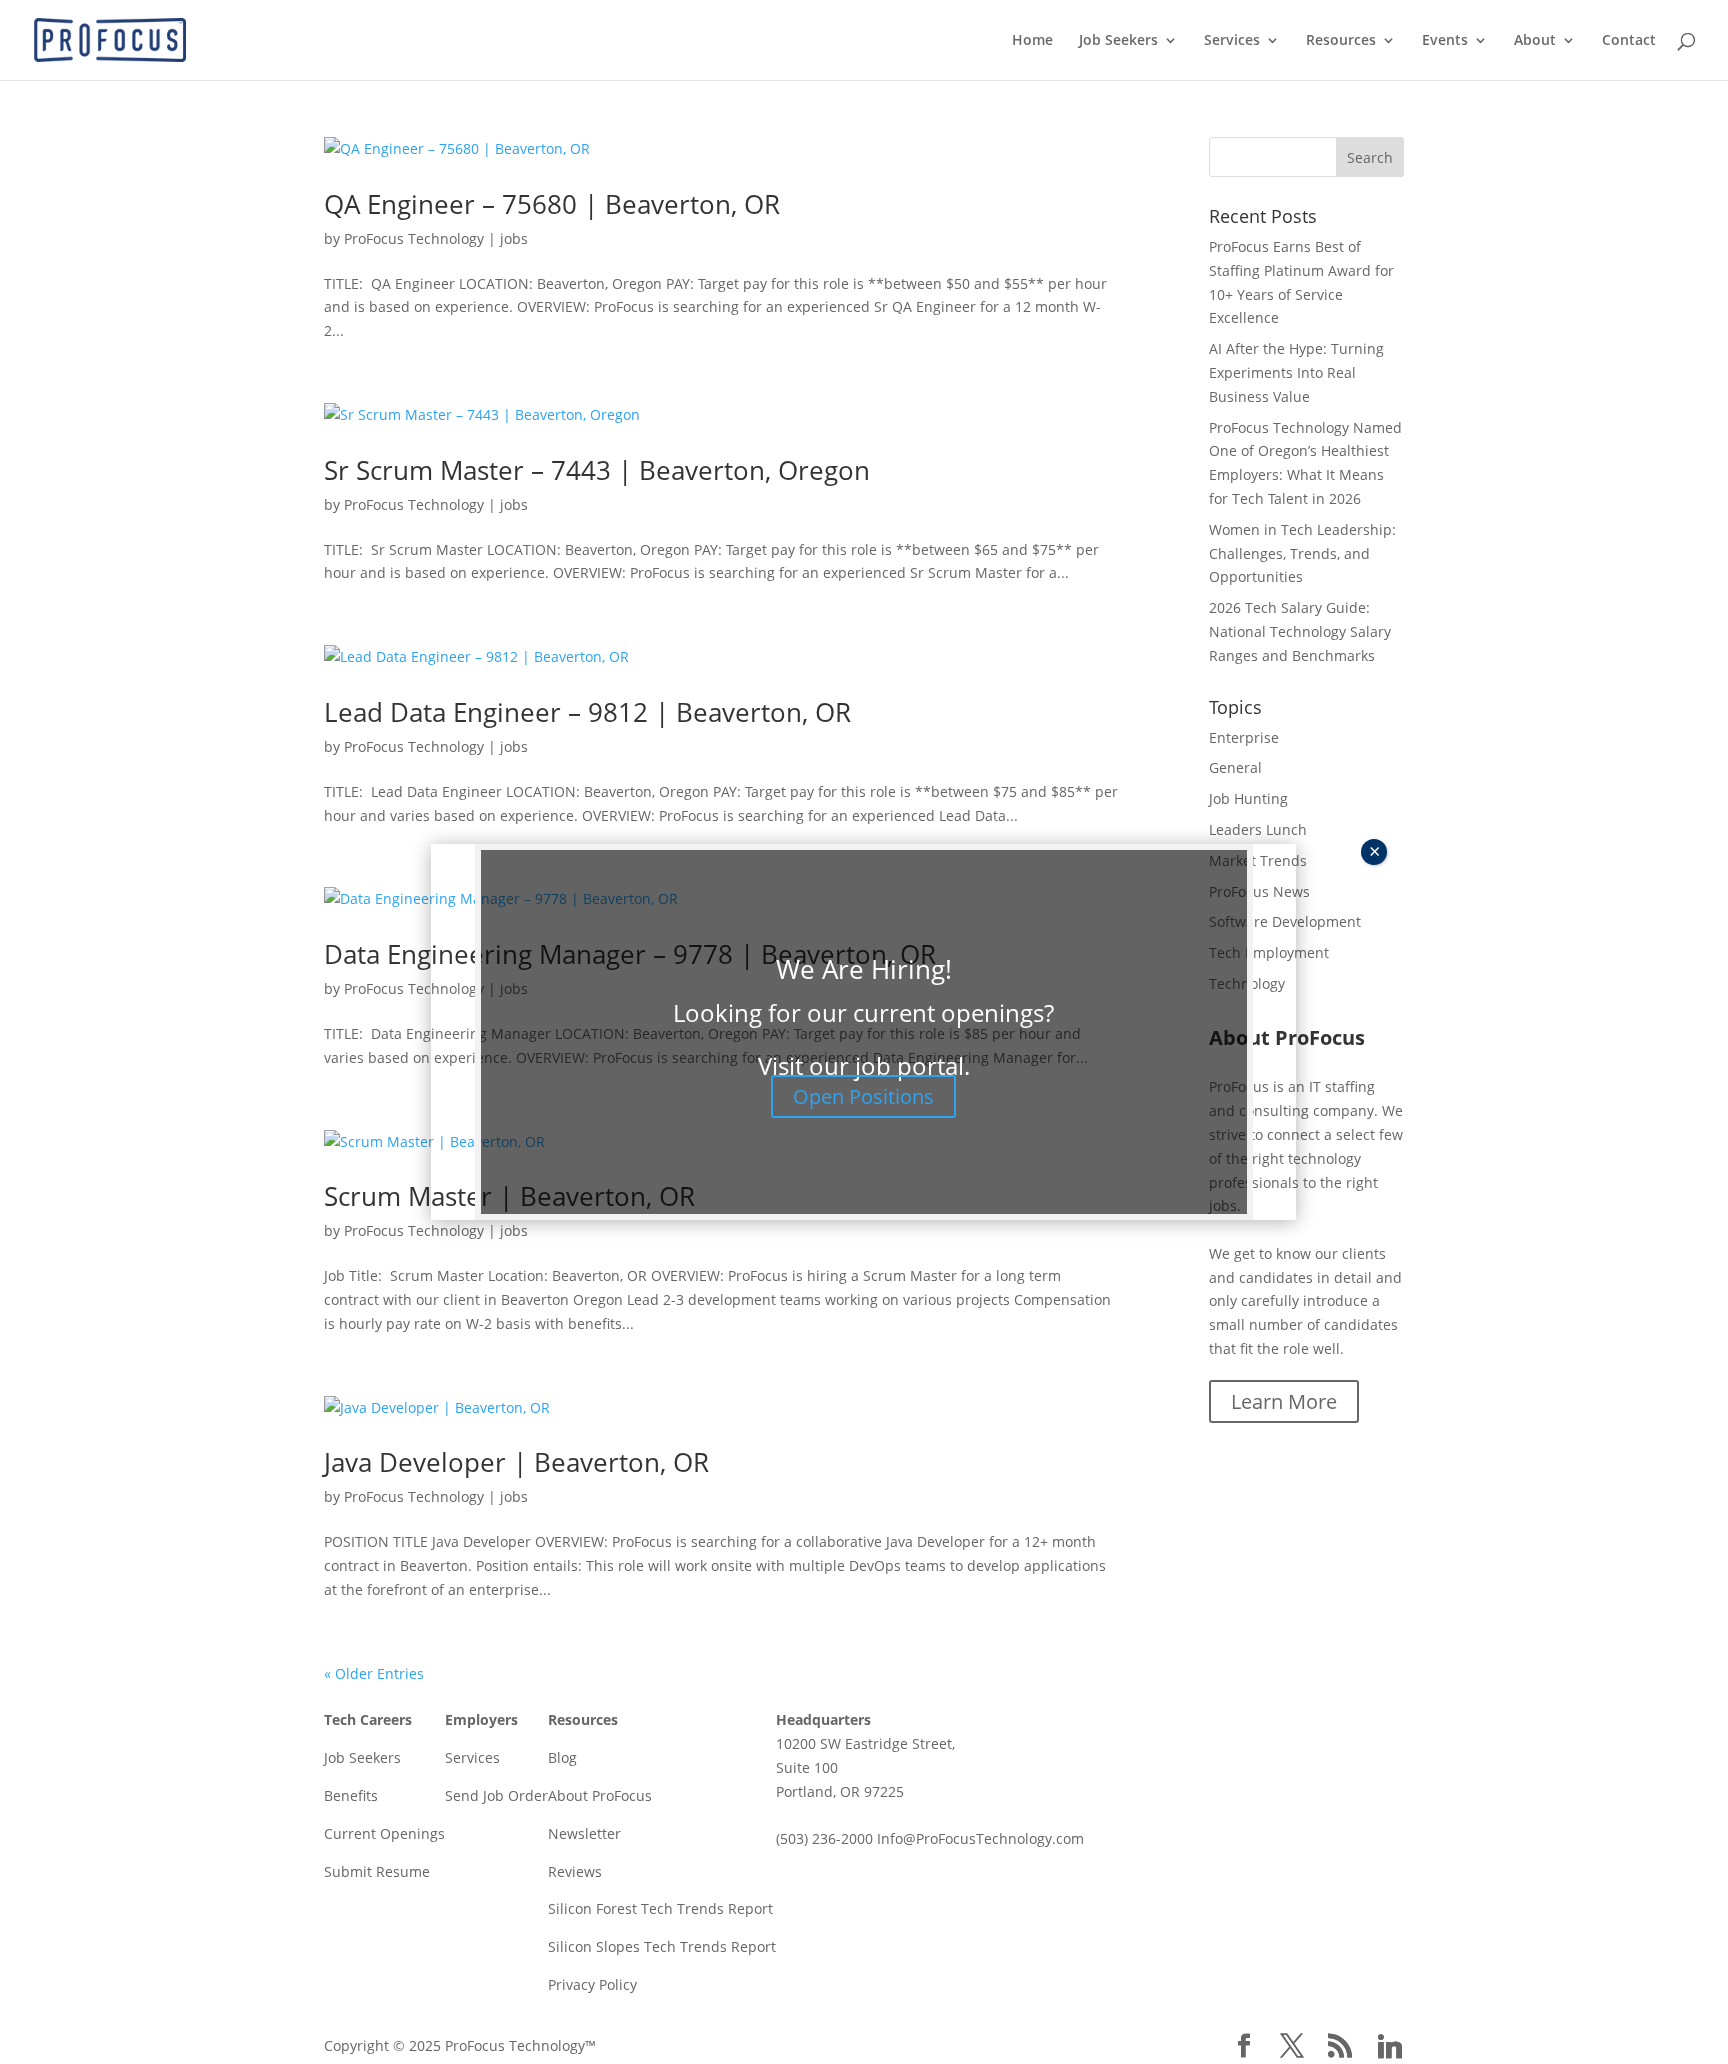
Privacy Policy (592, 1984)
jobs (514, 238)
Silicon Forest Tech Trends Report (660, 1908)
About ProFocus (600, 1795)
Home (1032, 41)
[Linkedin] (1390, 2047)
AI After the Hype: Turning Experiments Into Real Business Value (1296, 372)
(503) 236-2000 (824, 1838)
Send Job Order (496, 1795)
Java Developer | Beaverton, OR (516, 1462)
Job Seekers (1118, 41)
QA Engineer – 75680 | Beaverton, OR (552, 204)
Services (1232, 41)
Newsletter (584, 1833)
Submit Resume (377, 1871)
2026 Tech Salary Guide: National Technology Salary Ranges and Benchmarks (1300, 631)
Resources (1341, 41)
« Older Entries (374, 1673)
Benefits (351, 1795)
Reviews (575, 1871)
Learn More (1284, 1401)
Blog (562, 1757)
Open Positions (863, 1096)
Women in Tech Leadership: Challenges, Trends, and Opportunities (1302, 553)
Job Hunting (1248, 798)
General (1235, 767)
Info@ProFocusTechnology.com (980, 1838)
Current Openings (384, 1833)
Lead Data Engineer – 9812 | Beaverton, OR (587, 712)
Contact (1629, 41)
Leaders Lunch (1258, 829)
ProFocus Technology (414, 238)
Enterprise (1244, 737)
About (1535, 41)
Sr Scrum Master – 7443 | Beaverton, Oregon (597, 470)
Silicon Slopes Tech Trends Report (662, 1946)
